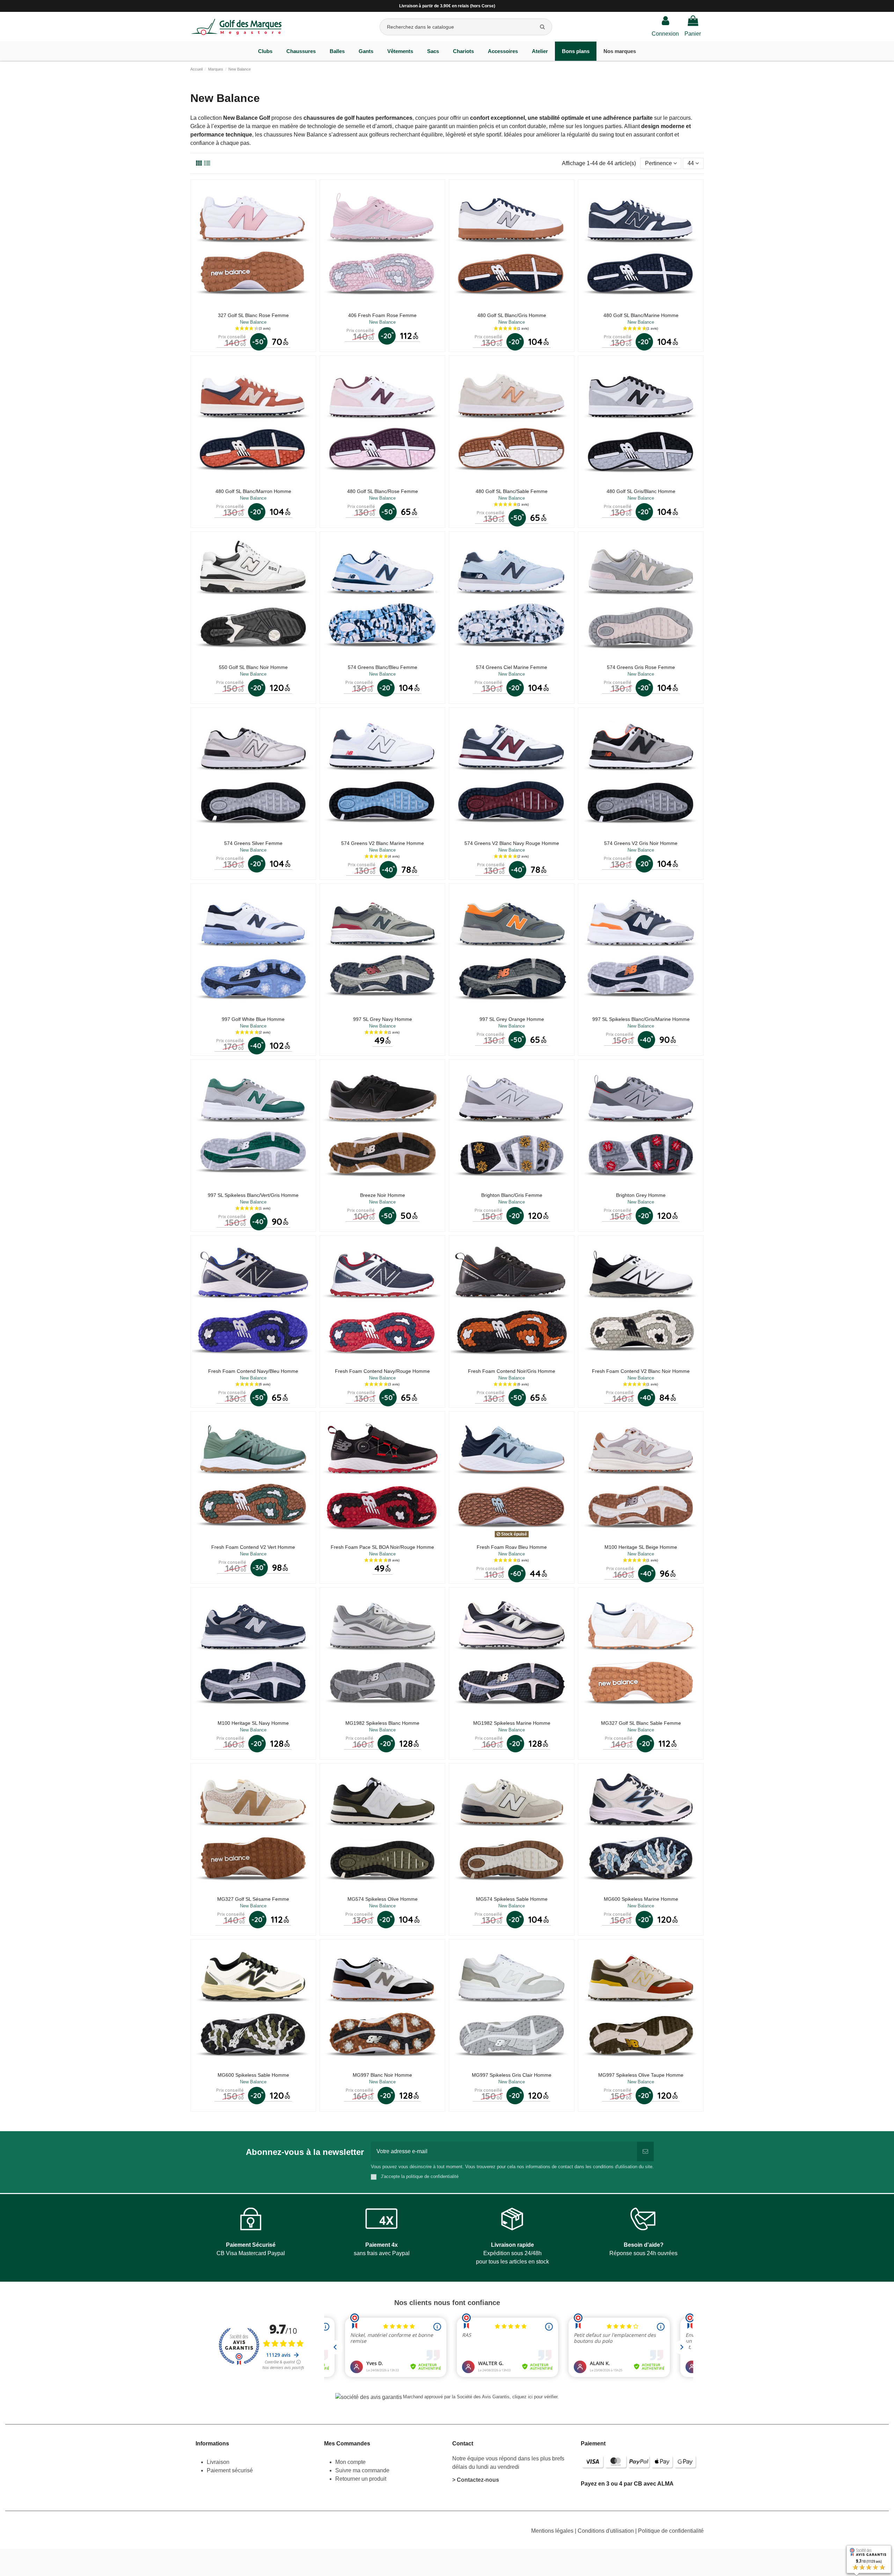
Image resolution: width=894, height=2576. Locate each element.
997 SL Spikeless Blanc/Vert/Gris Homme (253, 1195)
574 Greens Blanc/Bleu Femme (383, 667)
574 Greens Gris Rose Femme (641, 667)
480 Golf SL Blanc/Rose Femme (383, 491)
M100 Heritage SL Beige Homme (641, 1547)
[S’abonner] (645, 2151)
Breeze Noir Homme (383, 1195)
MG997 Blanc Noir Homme (382, 2075)
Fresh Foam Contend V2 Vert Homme (253, 1547)
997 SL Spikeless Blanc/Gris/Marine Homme (641, 1019)
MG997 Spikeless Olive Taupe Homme (641, 2075)
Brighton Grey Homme (641, 1195)
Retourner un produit (361, 2479)
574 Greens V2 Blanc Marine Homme (383, 843)
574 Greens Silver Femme (253, 843)
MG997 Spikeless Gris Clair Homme (512, 2075)
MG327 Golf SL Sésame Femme (253, 1899)
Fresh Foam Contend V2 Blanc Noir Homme (641, 1371)
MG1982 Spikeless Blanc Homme (382, 1723)
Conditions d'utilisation (606, 2531)
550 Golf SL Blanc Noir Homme (253, 667)
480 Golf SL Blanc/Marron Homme (253, 491)
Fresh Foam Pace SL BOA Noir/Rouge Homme (382, 1547)
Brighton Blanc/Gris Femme (512, 1195)
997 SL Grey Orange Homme (512, 1019)
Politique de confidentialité (671, 2531)
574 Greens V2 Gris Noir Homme (641, 843)
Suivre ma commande (362, 2470)
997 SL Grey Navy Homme (383, 1019)
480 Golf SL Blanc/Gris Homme (512, 315)
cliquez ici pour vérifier (535, 2397)
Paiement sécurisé (230, 2470)
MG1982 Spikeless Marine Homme (512, 1723)
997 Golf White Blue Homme (253, 1019)
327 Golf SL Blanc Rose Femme (253, 315)
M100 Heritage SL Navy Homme (253, 1723)
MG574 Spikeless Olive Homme (383, 1899)
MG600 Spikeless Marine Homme (641, 1899)
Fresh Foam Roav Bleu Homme (512, 1547)
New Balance (253, 322)
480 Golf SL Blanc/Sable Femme (512, 491)
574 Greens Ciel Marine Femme (512, 667)
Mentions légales (553, 2531)
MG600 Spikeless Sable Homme (253, 2075)
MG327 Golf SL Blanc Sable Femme (641, 1723)
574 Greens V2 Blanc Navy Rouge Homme (512, 843)
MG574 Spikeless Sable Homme (512, 1899)
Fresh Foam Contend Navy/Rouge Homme (382, 1371)
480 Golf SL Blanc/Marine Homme (641, 315)
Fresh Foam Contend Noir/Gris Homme (512, 1371)
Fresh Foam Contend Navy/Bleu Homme (253, 1371)
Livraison (219, 2462)
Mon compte (350, 2462)
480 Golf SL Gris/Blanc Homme (641, 491)
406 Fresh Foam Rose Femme (382, 315)
